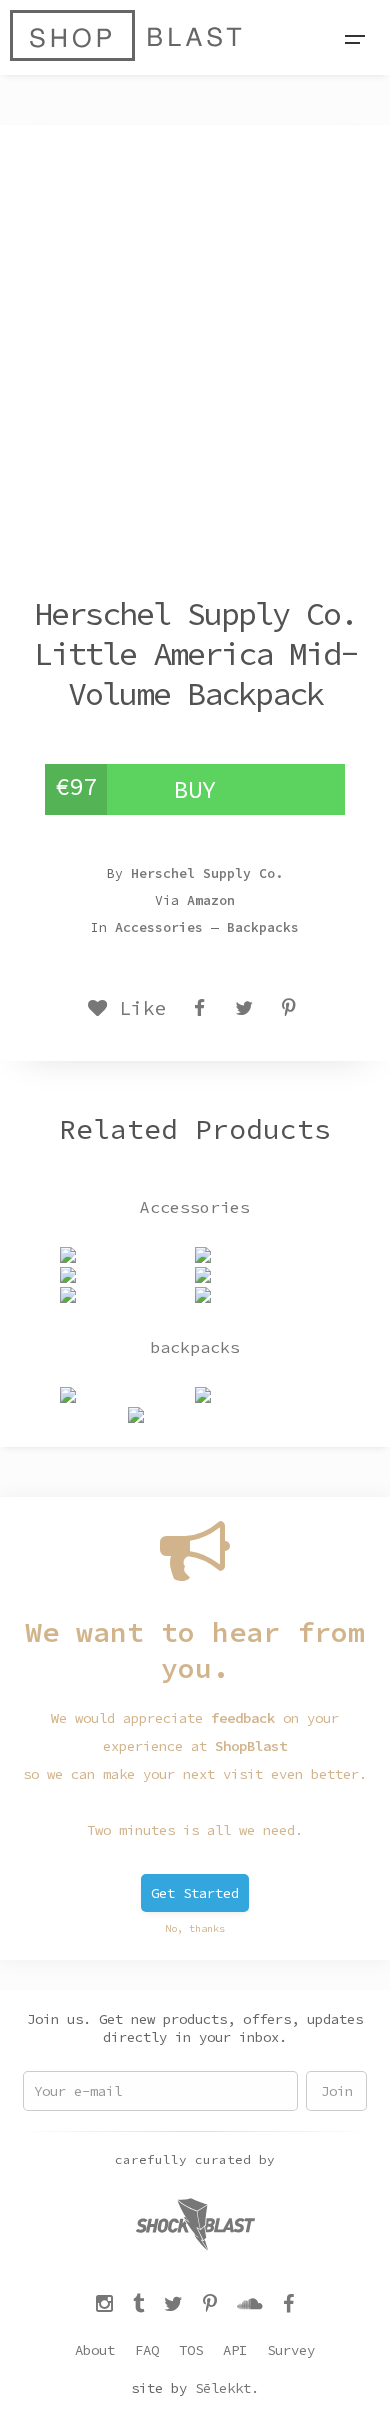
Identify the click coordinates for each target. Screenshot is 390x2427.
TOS (191, 2350)
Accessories (159, 927)
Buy (195, 789)
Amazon (211, 900)
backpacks (263, 927)
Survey (291, 2350)
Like (137, 1008)
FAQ (147, 2350)
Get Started (195, 1893)
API (235, 2350)
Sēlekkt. (227, 2388)
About (95, 2350)
